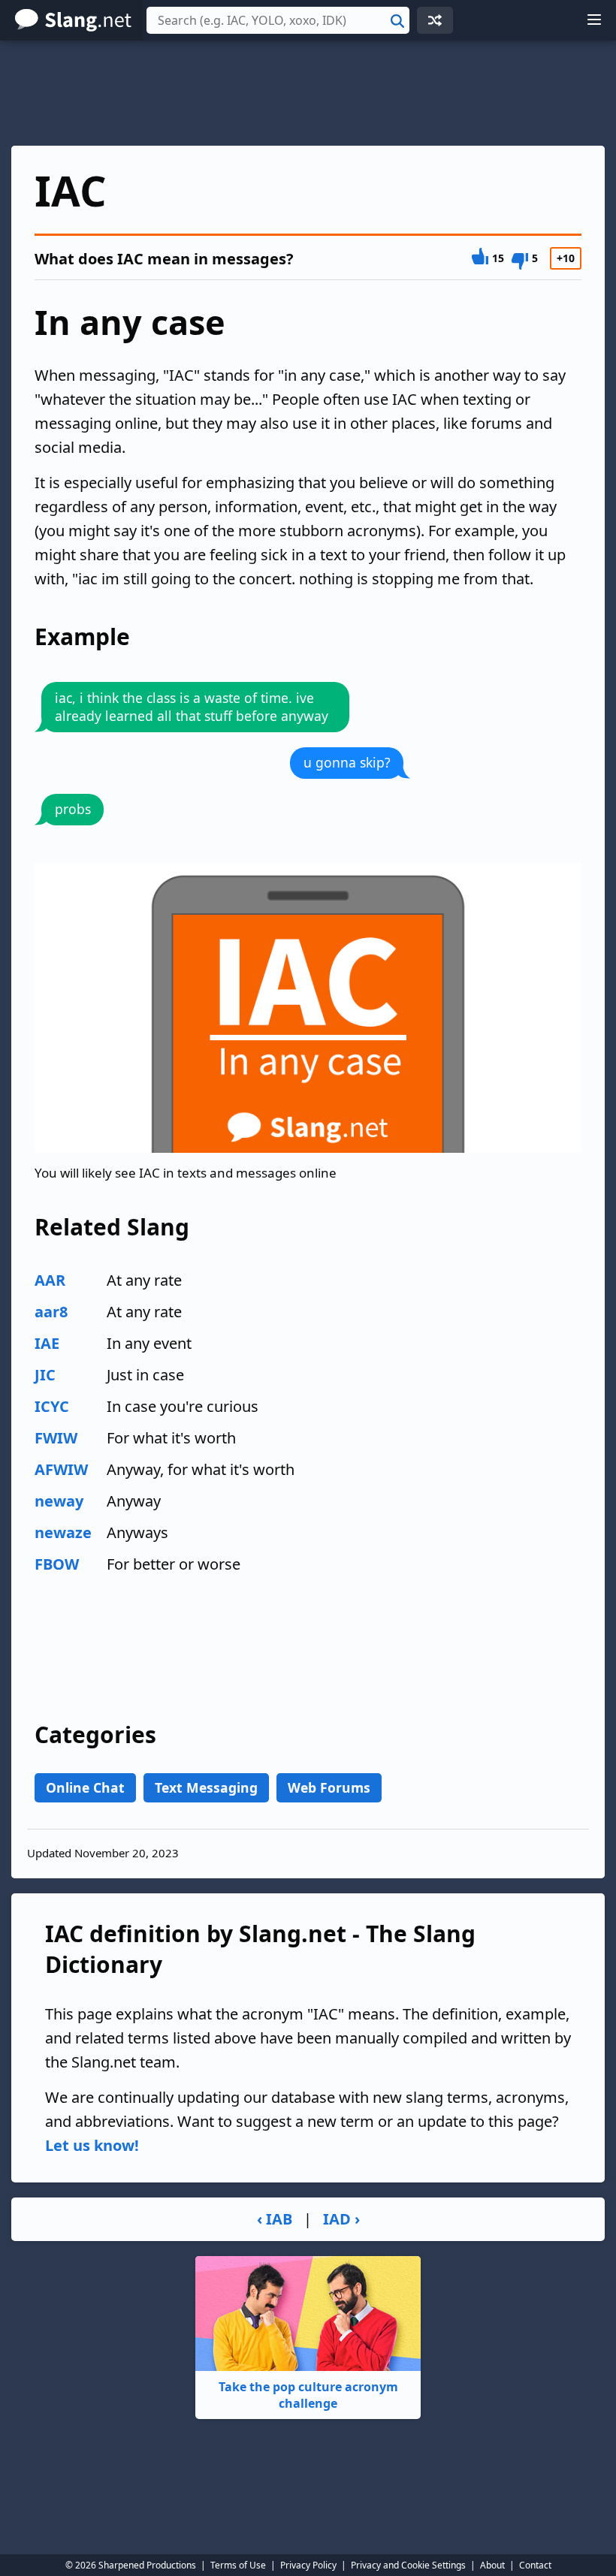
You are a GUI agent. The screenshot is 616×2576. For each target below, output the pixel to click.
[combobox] (278, 20)
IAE (47, 1343)
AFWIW (61, 1469)
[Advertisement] (308, 93)
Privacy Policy (308, 2565)
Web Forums (329, 1787)
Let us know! (92, 2145)
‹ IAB (275, 2219)
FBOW (57, 1564)
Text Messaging (206, 1787)
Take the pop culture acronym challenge (308, 2395)
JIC (45, 1375)
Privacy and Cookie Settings (408, 2565)
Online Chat (85, 1787)
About (492, 2565)
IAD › (341, 2219)
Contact (535, 2565)
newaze (63, 1532)
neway (59, 1501)
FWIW (56, 1438)
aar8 (51, 1312)
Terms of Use (238, 2565)
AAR (50, 1280)
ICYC (52, 1406)
